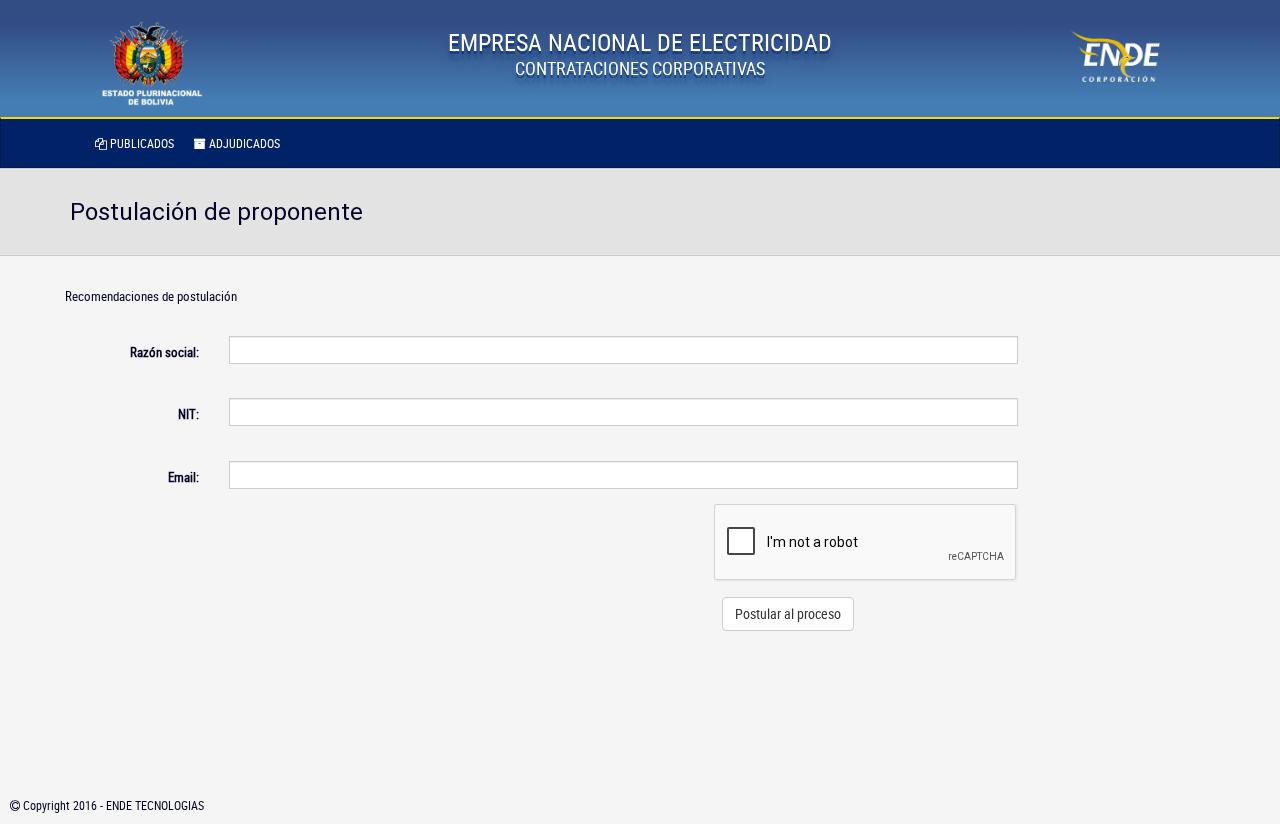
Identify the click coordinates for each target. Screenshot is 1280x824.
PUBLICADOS (140, 143)
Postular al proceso (788, 613)
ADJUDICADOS (243, 143)
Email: (183, 477)
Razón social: (164, 352)
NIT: (188, 414)
